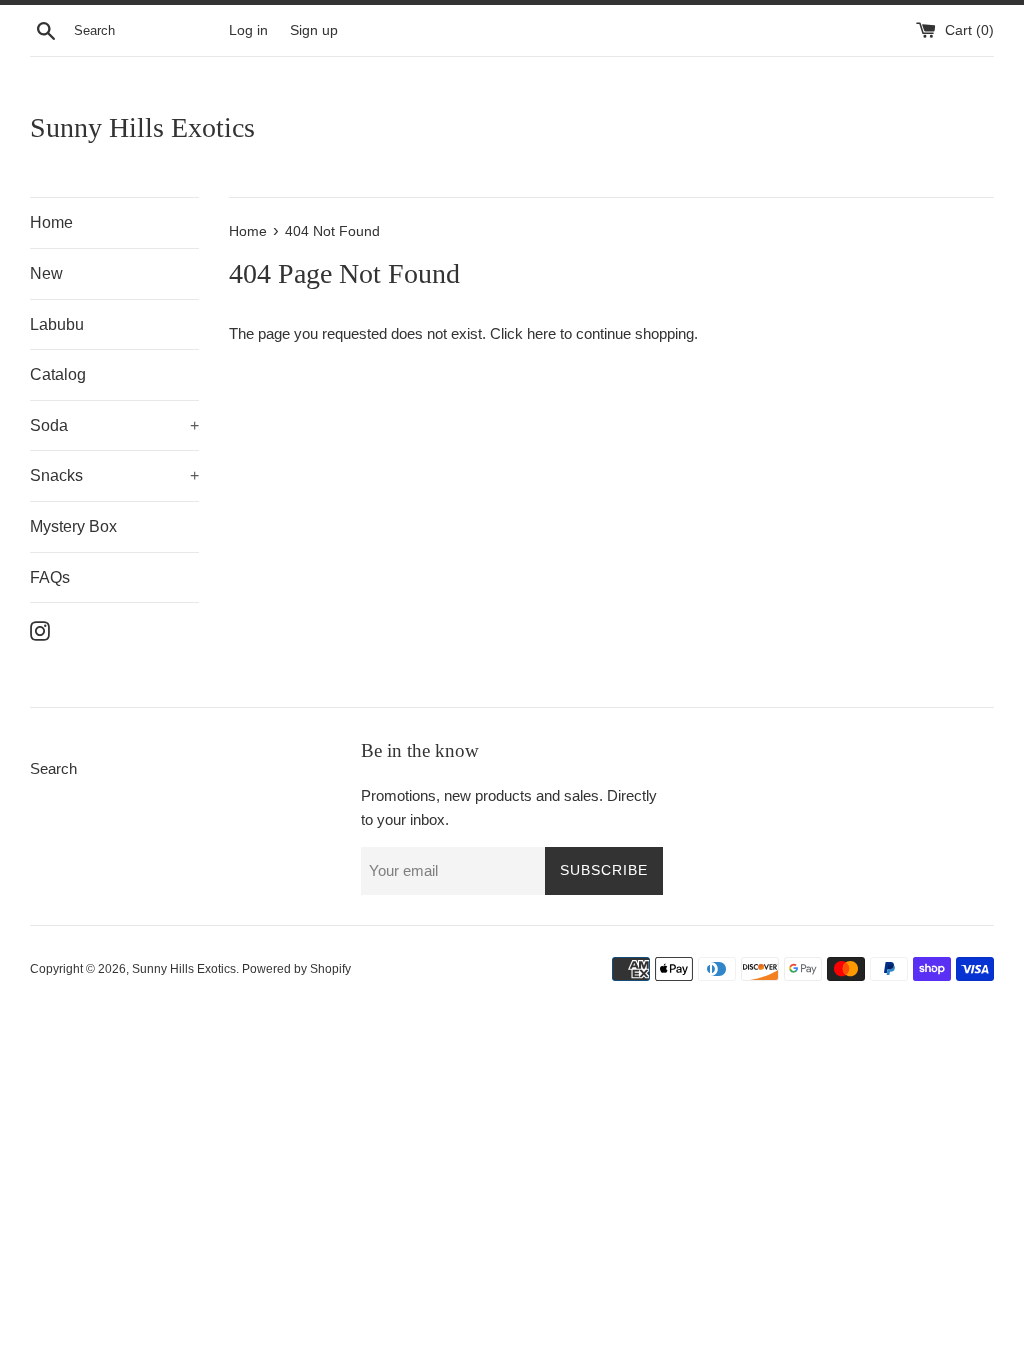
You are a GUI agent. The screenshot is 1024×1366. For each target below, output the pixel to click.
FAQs (50, 577)
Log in (248, 30)
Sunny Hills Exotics (142, 127)
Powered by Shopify (296, 969)
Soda (114, 425)
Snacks (114, 475)
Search (53, 768)
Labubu (57, 324)
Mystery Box (73, 526)
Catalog (58, 374)
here (541, 333)
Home (51, 222)
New (46, 273)
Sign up (314, 30)
